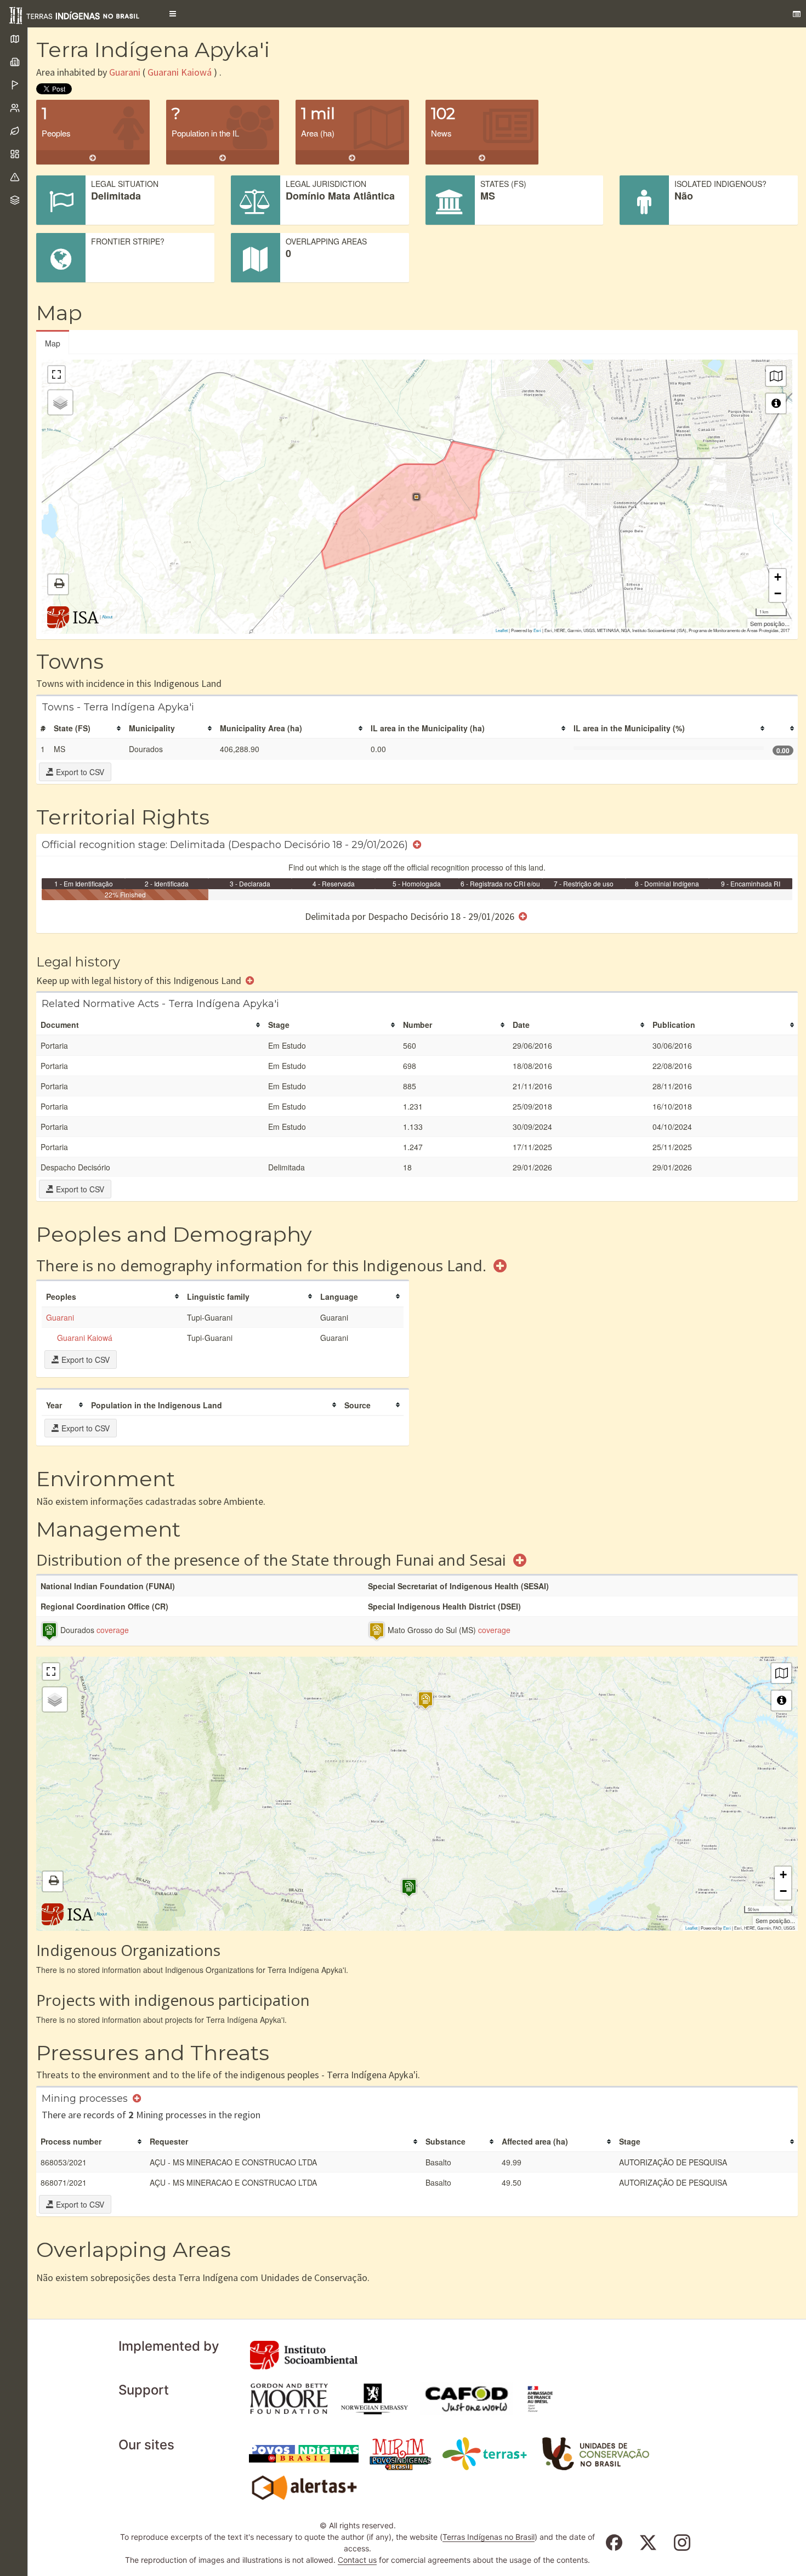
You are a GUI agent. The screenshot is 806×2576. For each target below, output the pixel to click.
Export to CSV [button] (79, 772)
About (107, 616)
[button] (173, 14)
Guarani (125, 72)
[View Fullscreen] (56, 374)
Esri (537, 630)
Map (53, 343)
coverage (113, 1630)
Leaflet (502, 630)
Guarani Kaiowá (180, 72)
